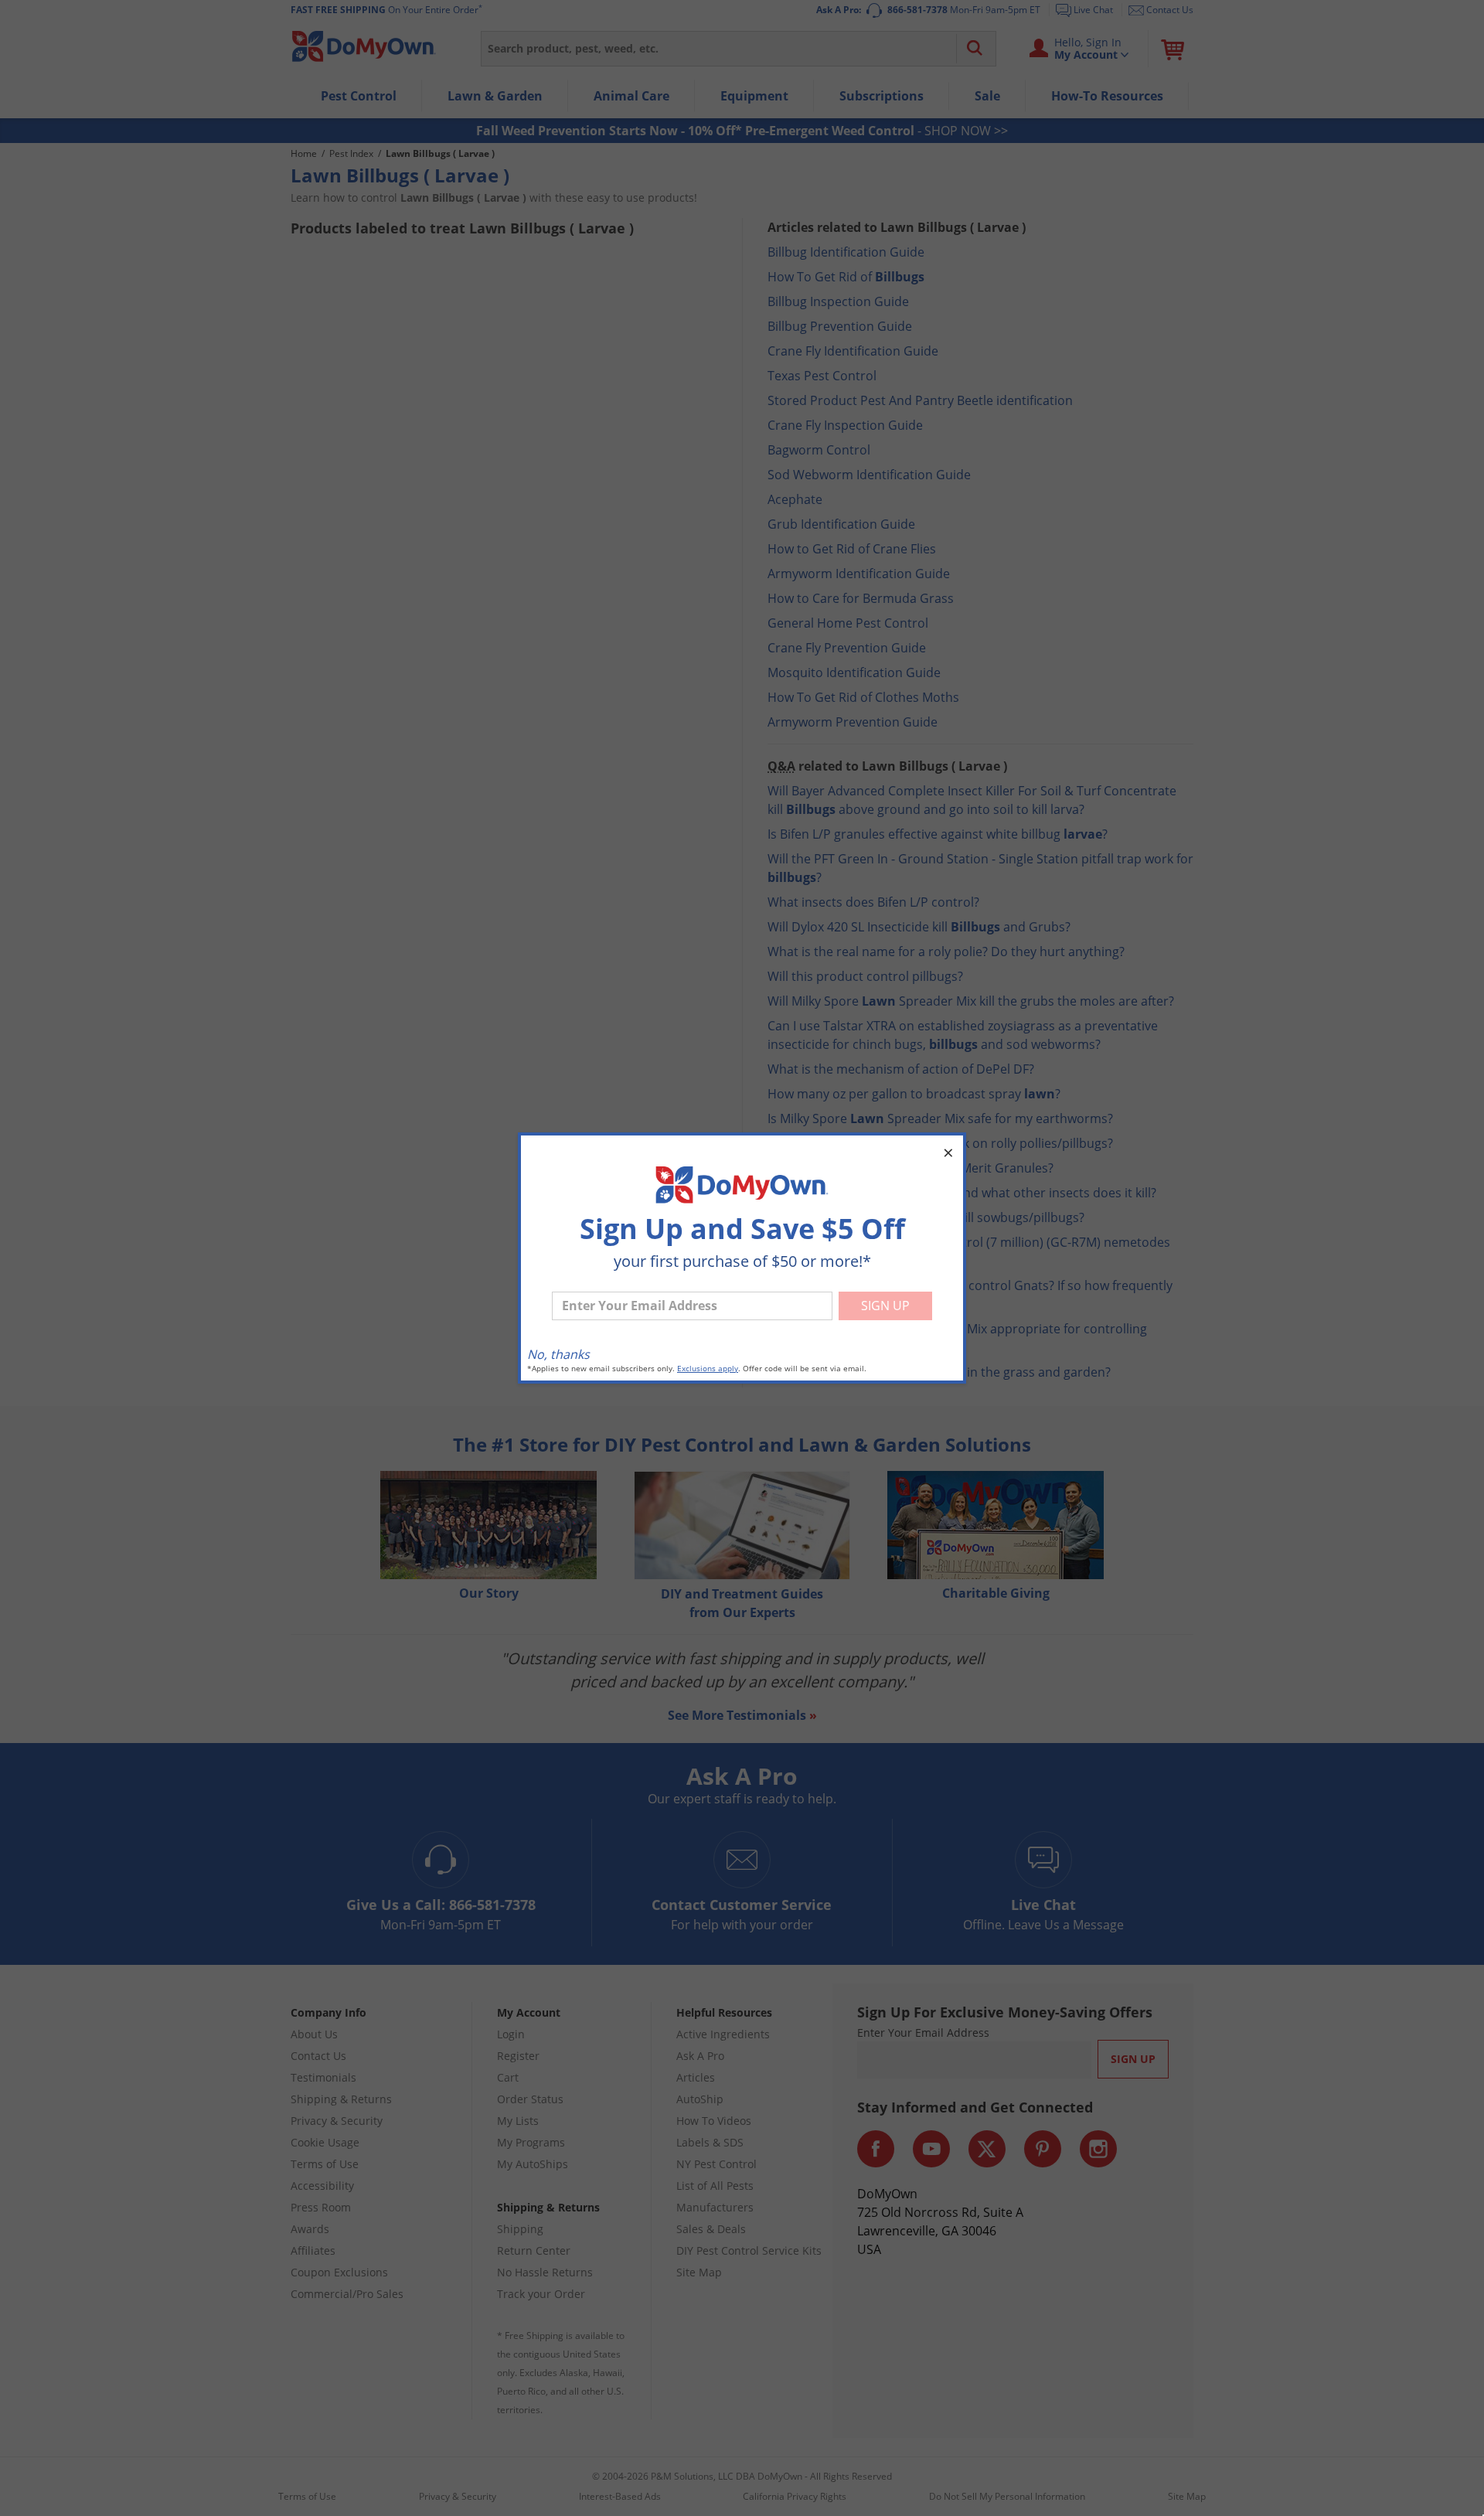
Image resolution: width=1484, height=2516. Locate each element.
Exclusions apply (708, 1369)
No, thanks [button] (558, 1354)
